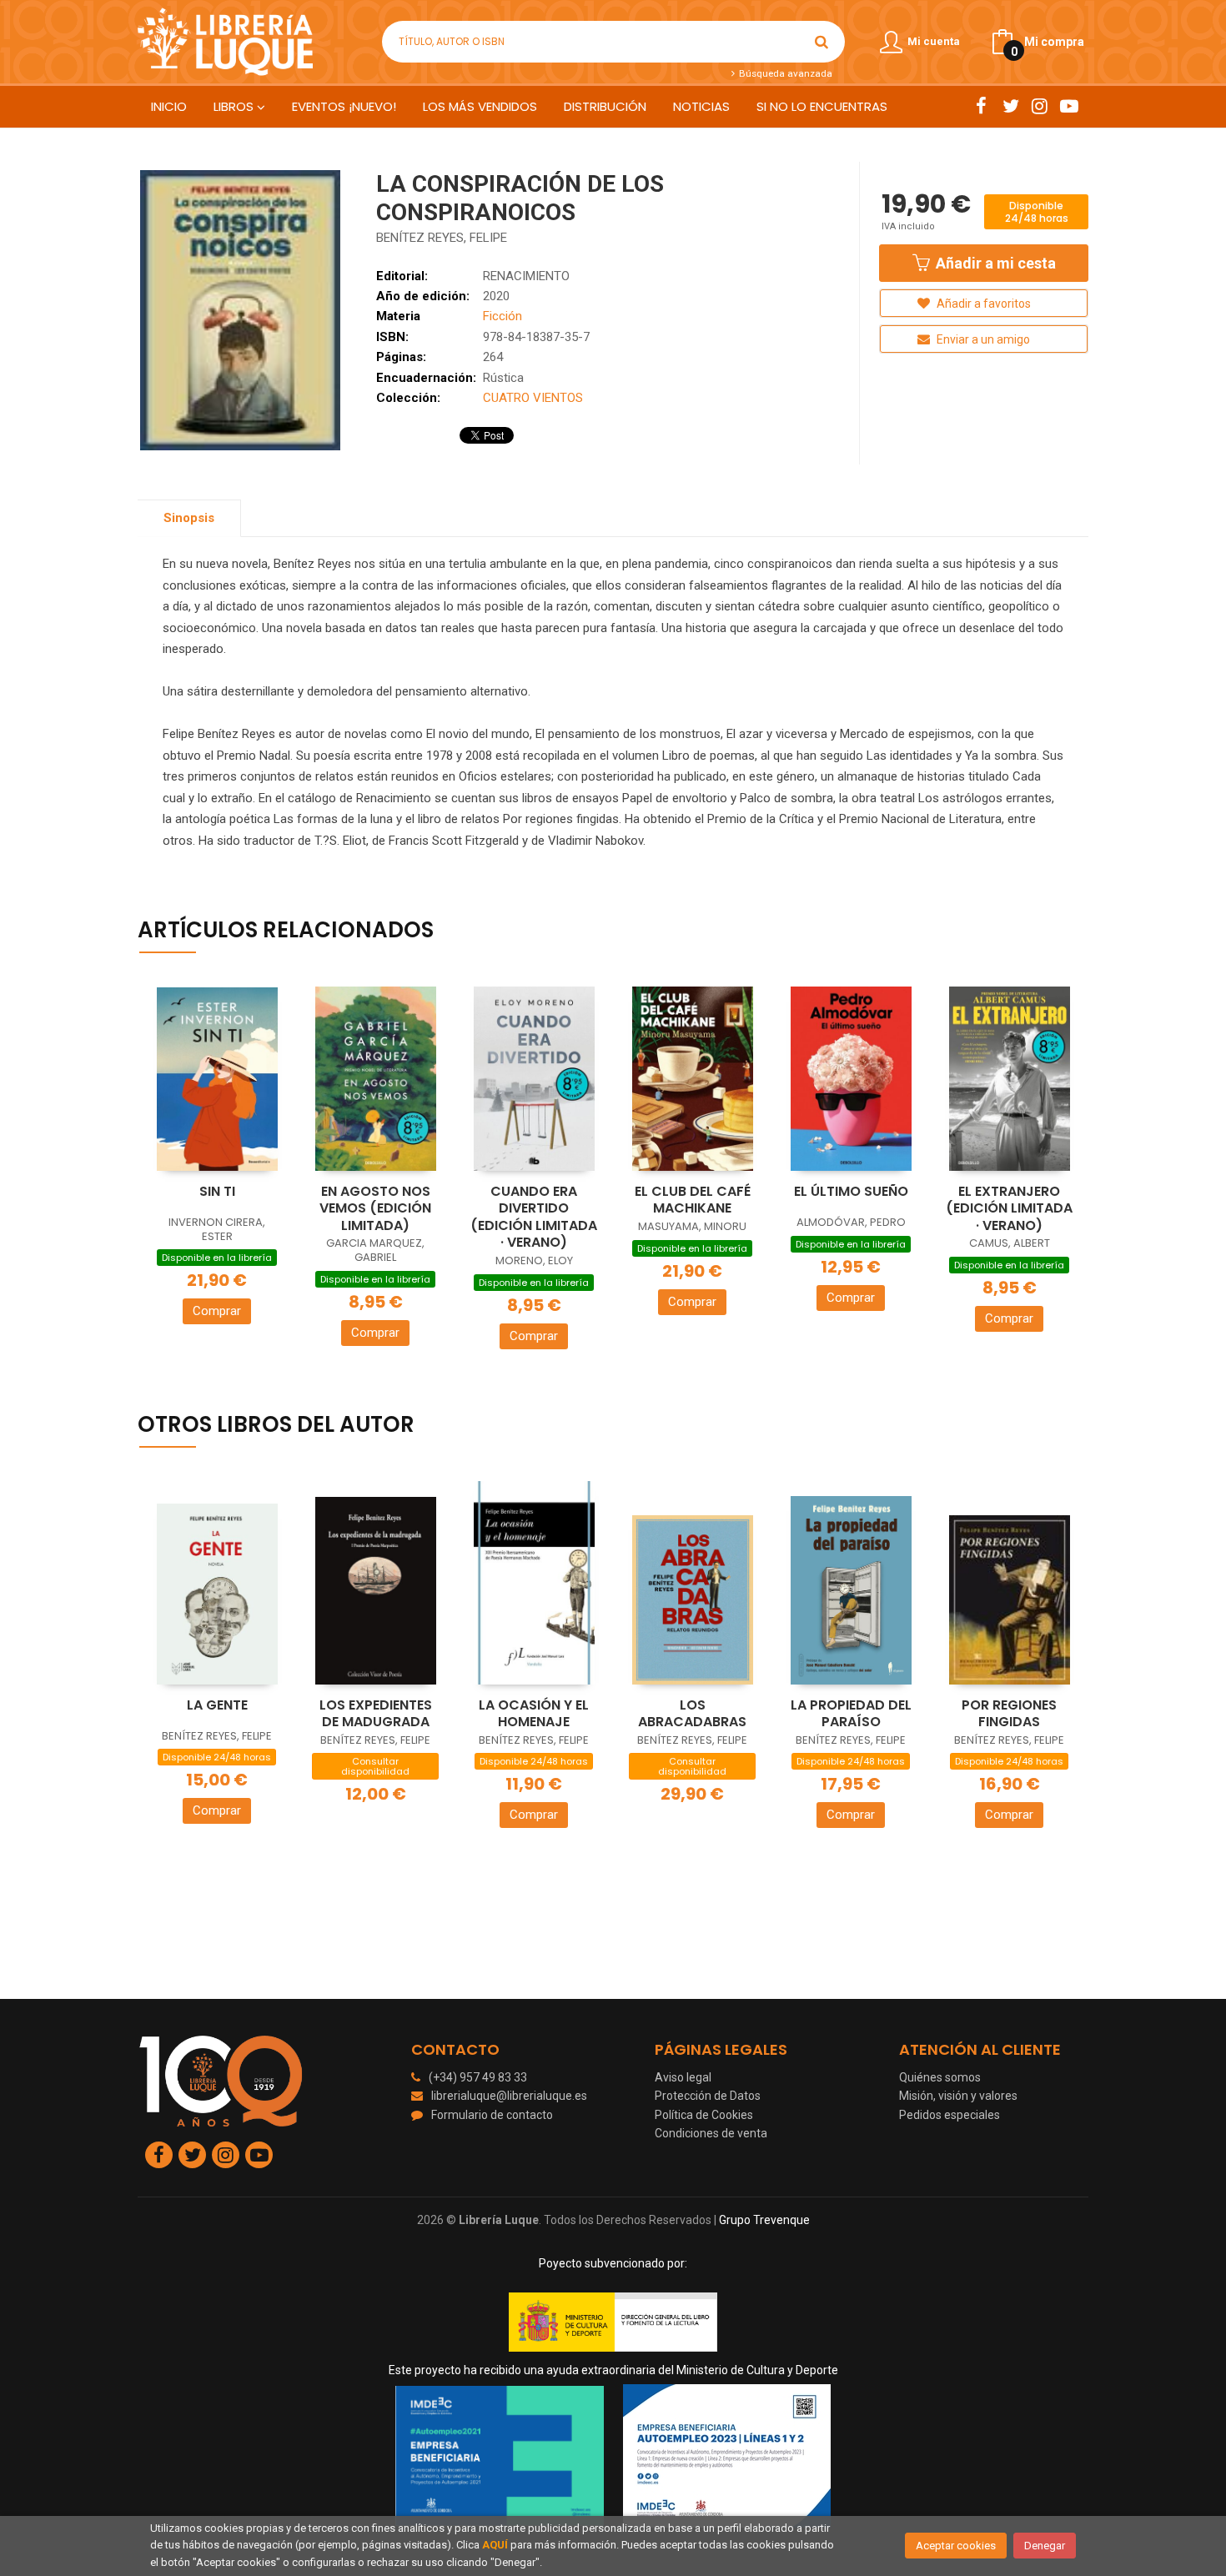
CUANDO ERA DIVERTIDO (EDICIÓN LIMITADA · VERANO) (534, 1217)
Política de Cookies (704, 2115)
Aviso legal (683, 2077)
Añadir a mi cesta (994, 263)
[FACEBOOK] (981, 106)
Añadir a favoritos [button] (982, 304)
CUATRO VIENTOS (533, 398)
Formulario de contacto (492, 2115)
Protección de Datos (708, 2096)
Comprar (217, 1311)
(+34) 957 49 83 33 (478, 2077)
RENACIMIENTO (526, 276)
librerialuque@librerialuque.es (509, 2096)
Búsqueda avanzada (784, 73)
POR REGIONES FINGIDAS (1009, 1714)
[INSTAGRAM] (1040, 106)
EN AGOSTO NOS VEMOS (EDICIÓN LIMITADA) (375, 1208)
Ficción (502, 316)
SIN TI (217, 1191)
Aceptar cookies (956, 2546)
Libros (235, 106)
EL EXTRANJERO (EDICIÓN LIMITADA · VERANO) (1009, 1208)
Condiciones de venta (711, 2133)
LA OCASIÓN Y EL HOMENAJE (534, 1714)
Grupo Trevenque (764, 2220)
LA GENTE (217, 1705)
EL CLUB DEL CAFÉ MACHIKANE (693, 1200)
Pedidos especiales (950, 2115)
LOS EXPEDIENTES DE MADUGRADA (376, 1714)
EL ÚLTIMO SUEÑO (851, 1191)
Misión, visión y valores (958, 2096)
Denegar (1045, 2546)
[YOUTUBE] (1069, 106)
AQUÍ (495, 2545)
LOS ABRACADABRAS (692, 1714)
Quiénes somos (940, 2077)
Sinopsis (189, 518)
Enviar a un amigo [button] (982, 339)
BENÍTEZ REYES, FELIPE (442, 238)
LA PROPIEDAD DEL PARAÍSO (851, 1714)
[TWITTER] (1010, 106)
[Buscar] (822, 42)
